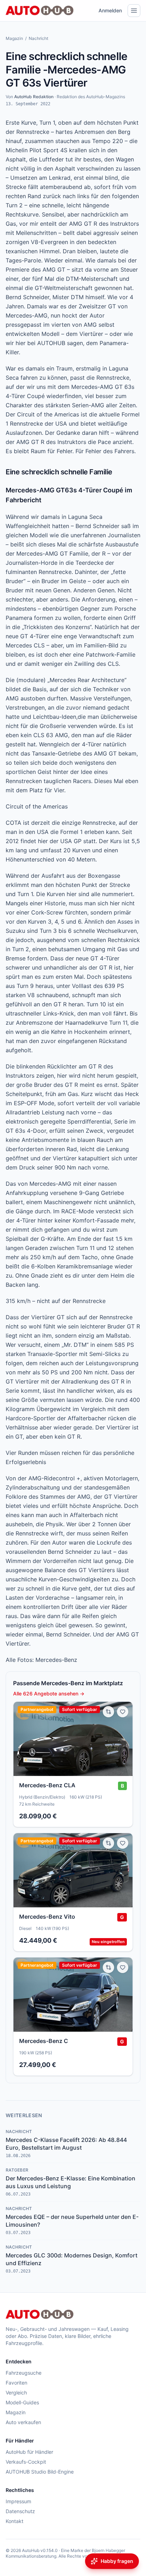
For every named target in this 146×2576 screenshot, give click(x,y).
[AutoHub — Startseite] (40, 11)
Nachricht (38, 38)
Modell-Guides (22, 2402)
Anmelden (110, 10)
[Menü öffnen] (134, 11)
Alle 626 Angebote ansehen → (49, 1693)
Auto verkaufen (23, 2422)
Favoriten (16, 2383)
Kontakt (15, 2521)
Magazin (14, 38)
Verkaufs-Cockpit (26, 2462)
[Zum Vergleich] (108, 1712)
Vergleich (16, 2393)
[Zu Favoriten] (123, 1712)
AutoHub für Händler (29, 2452)
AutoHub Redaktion (34, 97)
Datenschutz (20, 2511)
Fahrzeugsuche (24, 2373)
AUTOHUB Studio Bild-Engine (40, 2472)
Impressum (18, 2501)
